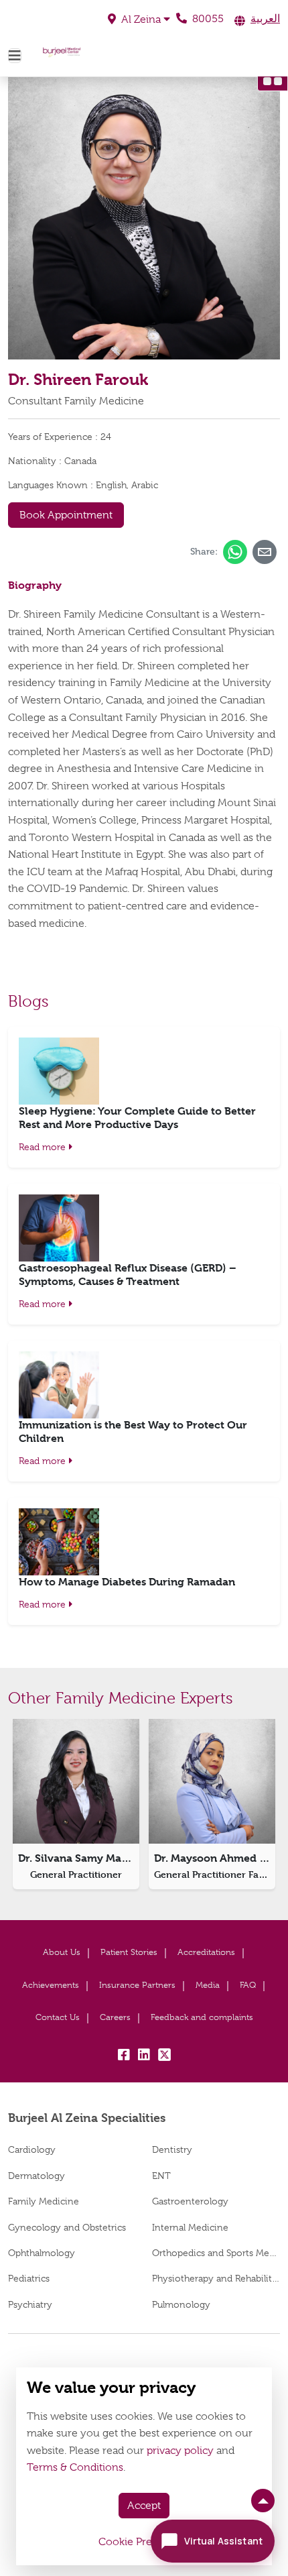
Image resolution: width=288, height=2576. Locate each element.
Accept (144, 2506)
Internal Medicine (190, 2227)
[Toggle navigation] (15, 56)
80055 (207, 19)
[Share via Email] (265, 552)
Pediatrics (29, 2278)
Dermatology (37, 2176)
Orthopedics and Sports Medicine (216, 2253)
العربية (265, 19)
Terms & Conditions (75, 2467)
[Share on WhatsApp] (235, 552)
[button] (139, 19)
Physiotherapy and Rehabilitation (216, 2278)
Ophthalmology (42, 2253)
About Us (62, 1952)
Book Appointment (66, 515)
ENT (161, 2176)
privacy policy (180, 2451)
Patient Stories (129, 1952)
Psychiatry (30, 2304)
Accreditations (206, 1952)
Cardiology (32, 2149)
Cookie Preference (144, 2542)
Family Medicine (44, 2201)
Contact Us (58, 2017)
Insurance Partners (137, 1985)
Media (208, 1985)
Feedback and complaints (202, 2017)
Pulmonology (181, 2304)
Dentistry (172, 2149)
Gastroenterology (190, 2201)
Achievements (51, 1985)
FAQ (248, 1985)
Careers (115, 2017)
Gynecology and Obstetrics (67, 2227)
